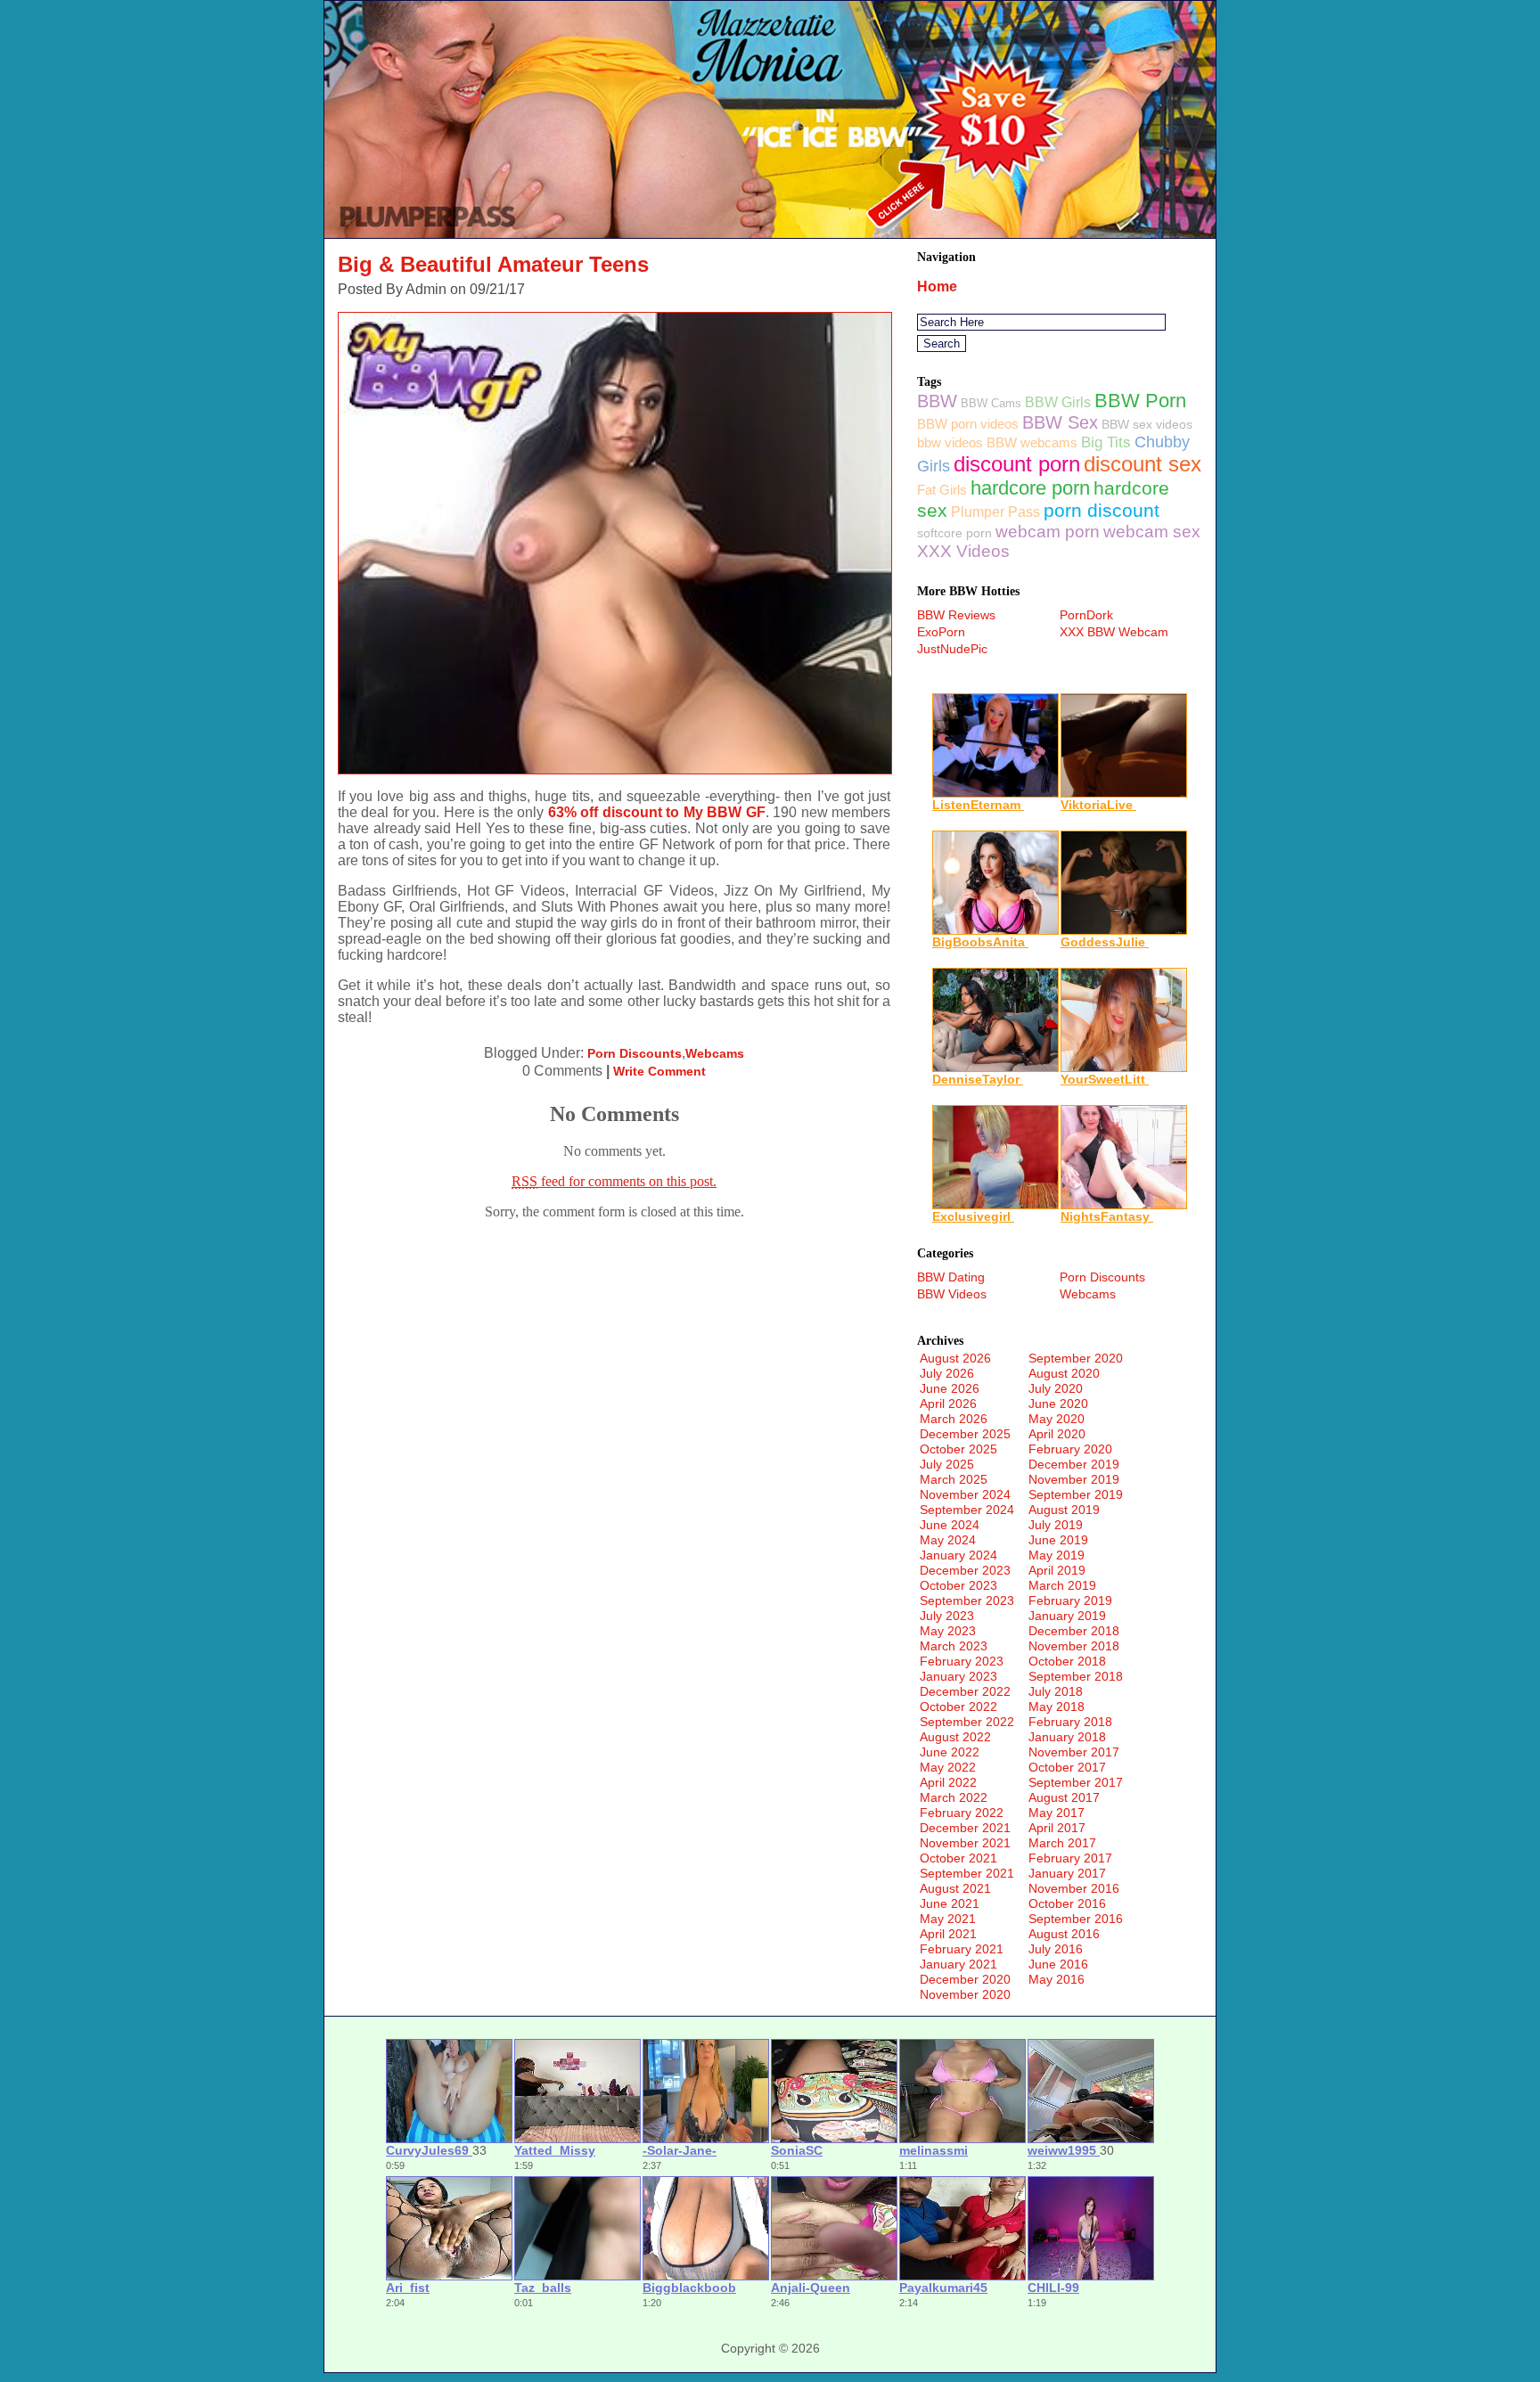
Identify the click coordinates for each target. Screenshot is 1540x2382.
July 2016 (1056, 1949)
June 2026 (950, 1388)
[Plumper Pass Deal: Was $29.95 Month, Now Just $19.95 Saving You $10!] (770, 233)
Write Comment (659, 1071)
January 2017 (1067, 1873)
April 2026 (948, 1404)
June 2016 (1058, 1964)
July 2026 (947, 1373)
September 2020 (1076, 1358)
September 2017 (1076, 1782)
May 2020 (1057, 1419)
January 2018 (1067, 1737)
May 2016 (1057, 1979)
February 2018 (1070, 1722)
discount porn (1017, 464)
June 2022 (950, 1752)
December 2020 (965, 1979)
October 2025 (958, 1449)
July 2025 (947, 1464)
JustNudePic (952, 649)
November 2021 (965, 1843)
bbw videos (950, 442)
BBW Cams (991, 403)
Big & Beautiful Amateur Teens (493, 264)
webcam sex (1152, 532)
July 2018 (1056, 1691)
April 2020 (1057, 1434)
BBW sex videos (1147, 424)
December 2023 (965, 1570)
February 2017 (1070, 1858)
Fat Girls (942, 490)
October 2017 (1067, 1767)
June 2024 (950, 1525)
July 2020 (1056, 1388)
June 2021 (950, 1903)
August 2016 (1064, 1934)
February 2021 (962, 1949)
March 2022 (954, 1797)
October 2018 (1067, 1661)
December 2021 (965, 1828)
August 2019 (1064, 1510)
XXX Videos (963, 551)
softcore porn (954, 533)
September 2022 (967, 1722)
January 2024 (958, 1555)
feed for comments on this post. (614, 1181)
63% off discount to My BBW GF (657, 812)
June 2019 (1058, 1540)
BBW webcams (1032, 442)
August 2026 (955, 1358)
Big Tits (1106, 442)
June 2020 (1058, 1404)
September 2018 (1076, 1676)
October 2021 (958, 1858)
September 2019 (1076, 1494)
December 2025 (965, 1434)
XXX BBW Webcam (1114, 632)
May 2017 (1057, 1813)
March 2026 (954, 1419)
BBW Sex (1060, 422)
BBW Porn (1140, 401)
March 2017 (1062, 1843)
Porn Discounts (635, 1053)
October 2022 (958, 1707)
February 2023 (962, 1661)
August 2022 (955, 1737)
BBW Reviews (956, 615)
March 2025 (954, 1479)
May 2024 (948, 1540)
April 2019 (1057, 1570)
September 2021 (967, 1873)
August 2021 (955, 1888)
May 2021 (948, 1919)
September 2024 (967, 1510)
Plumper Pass (995, 512)
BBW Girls (1058, 402)
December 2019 (1074, 1464)
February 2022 (962, 1813)
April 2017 (1057, 1828)
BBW (937, 401)
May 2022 (948, 1767)
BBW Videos (952, 1294)
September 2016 (1076, 1919)
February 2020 (1070, 1449)
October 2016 (1067, 1903)
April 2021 (948, 1934)
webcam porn (1048, 532)
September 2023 (967, 1600)
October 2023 (958, 1585)
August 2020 (1064, 1373)
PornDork (1086, 615)
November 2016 (1074, 1888)
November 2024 (965, 1494)
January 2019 (1067, 1616)
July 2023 (947, 1616)
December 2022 (965, 1691)
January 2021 (958, 1964)
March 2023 (954, 1646)
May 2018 (1057, 1707)
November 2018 (1074, 1646)
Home (937, 286)
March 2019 (1062, 1585)
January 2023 (958, 1676)
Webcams (715, 1053)
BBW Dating (951, 1277)
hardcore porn (1030, 488)
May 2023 (948, 1631)
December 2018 (1074, 1631)
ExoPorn (941, 632)
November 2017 (1074, 1752)
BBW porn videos (968, 424)
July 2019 (1056, 1525)
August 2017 (1064, 1797)
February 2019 (1070, 1600)
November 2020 (965, 1994)
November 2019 (1074, 1479)
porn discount (1102, 510)
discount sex (1143, 464)
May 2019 (1057, 1555)
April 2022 (948, 1782)
